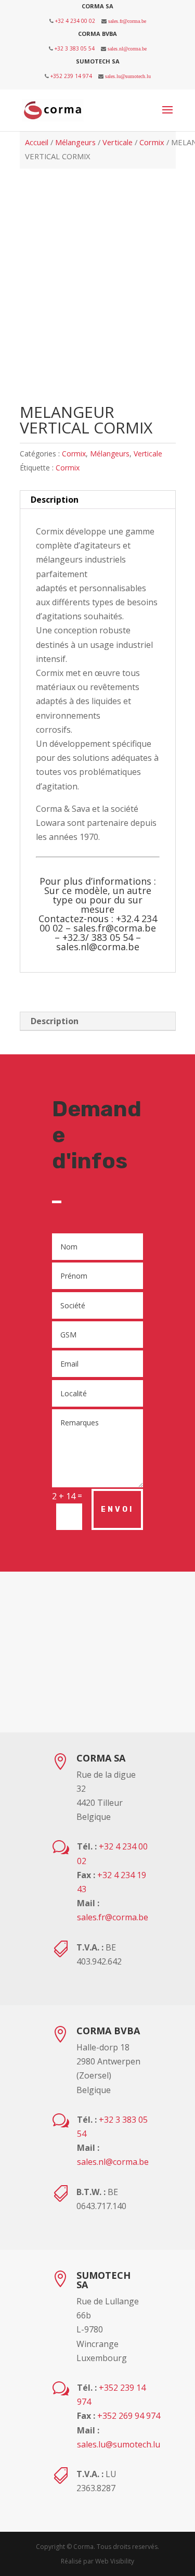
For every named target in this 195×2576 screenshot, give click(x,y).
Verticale (118, 142)
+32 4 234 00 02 (75, 21)
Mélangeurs (75, 142)
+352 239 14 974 (71, 76)
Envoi (117, 1509)
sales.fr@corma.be (127, 21)
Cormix (152, 142)
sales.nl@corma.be (127, 48)
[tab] (98, 500)
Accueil (37, 142)
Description (55, 500)
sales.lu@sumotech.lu (128, 76)
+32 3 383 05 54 (75, 48)
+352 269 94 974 (129, 2416)
